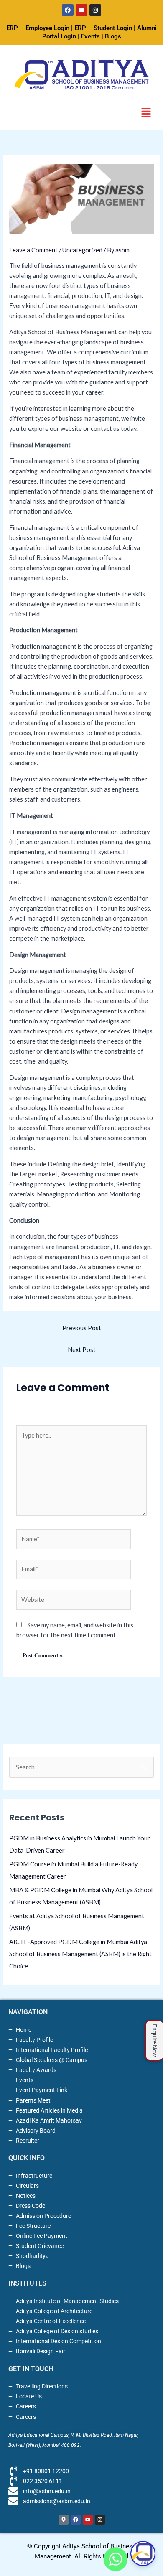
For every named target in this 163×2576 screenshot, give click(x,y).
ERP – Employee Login (38, 28)
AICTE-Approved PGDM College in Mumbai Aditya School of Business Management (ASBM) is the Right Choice (80, 1954)
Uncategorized (82, 250)
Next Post (82, 1350)
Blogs (113, 36)
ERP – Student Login (103, 28)
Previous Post (82, 1328)
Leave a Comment (33, 250)
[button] (146, 113)
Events (90, 36)
